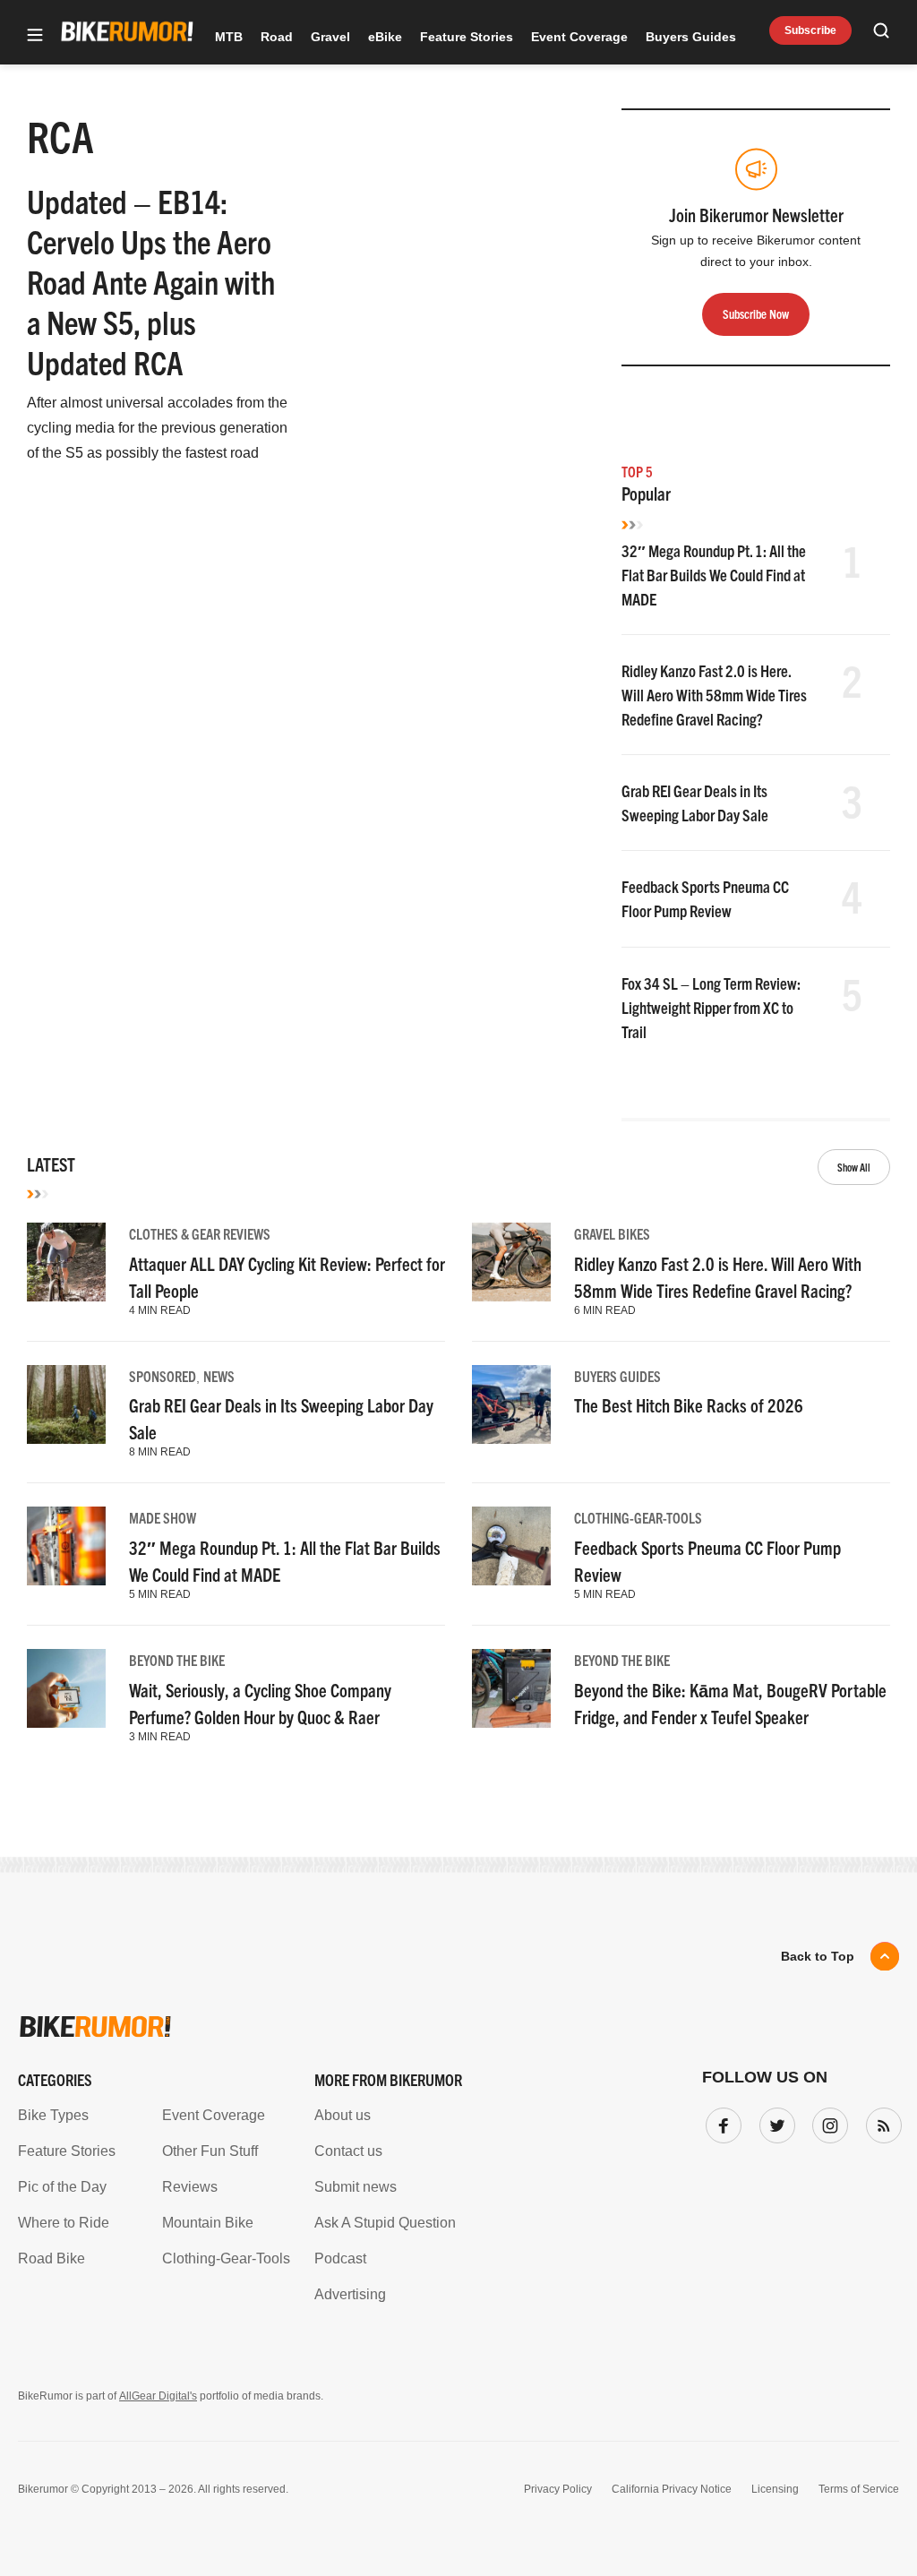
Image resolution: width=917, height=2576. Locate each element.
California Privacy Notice (672, 2489)
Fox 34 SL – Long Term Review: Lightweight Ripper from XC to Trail (711, 1007)
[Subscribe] (880, 2122)
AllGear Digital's (158, 2396)
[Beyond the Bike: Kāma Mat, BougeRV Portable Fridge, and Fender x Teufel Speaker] (511, 1688)
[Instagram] (827, 2122)
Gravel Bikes (612, 1233)
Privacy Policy (558, 2489)
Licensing (775, 2489)
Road (277, 37)
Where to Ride (64, 2223)
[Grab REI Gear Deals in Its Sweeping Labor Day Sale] (66, 1404)
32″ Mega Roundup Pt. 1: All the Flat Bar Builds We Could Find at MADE (714, 575)
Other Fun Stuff (210, 2151)
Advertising (350, 2294)
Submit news (356, 2187)
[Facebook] (720, 2122)
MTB (229, 37)
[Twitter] (774, 2122)
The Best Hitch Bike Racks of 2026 (689, 1405)
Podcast (340, 2258)
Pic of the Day (62, 2187)
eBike (385, 37)
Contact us (348, 2151)
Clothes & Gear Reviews (200, 1233)
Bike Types (53, 2115)
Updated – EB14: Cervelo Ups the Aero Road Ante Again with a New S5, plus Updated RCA (151, 281)
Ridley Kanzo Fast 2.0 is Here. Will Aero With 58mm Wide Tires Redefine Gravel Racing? (714, 695)
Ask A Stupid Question (385, 2223)
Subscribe (810, 30)
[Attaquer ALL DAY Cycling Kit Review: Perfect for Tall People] (66, 1262)
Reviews (190, 2187)
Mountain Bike (208, 2223)
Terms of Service (859, 2489)
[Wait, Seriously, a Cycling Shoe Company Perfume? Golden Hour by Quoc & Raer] (66, 1688)
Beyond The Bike (177, 1660)
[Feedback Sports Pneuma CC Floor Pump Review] (511, 1546)
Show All (854, 1167)
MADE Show (163, 1517)
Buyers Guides (691, 37)
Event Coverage (579, 37)
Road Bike (51, 2258)
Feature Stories (467, 37)
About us (343, 2115)
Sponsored (163, 1376)
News (219, 1376)
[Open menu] (35, 36)
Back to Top (818, 1956)
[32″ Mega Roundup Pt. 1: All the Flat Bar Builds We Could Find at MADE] (66, 1546)
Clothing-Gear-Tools (638, 1517)
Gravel (330, 37)
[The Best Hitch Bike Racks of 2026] (511, 1404)
